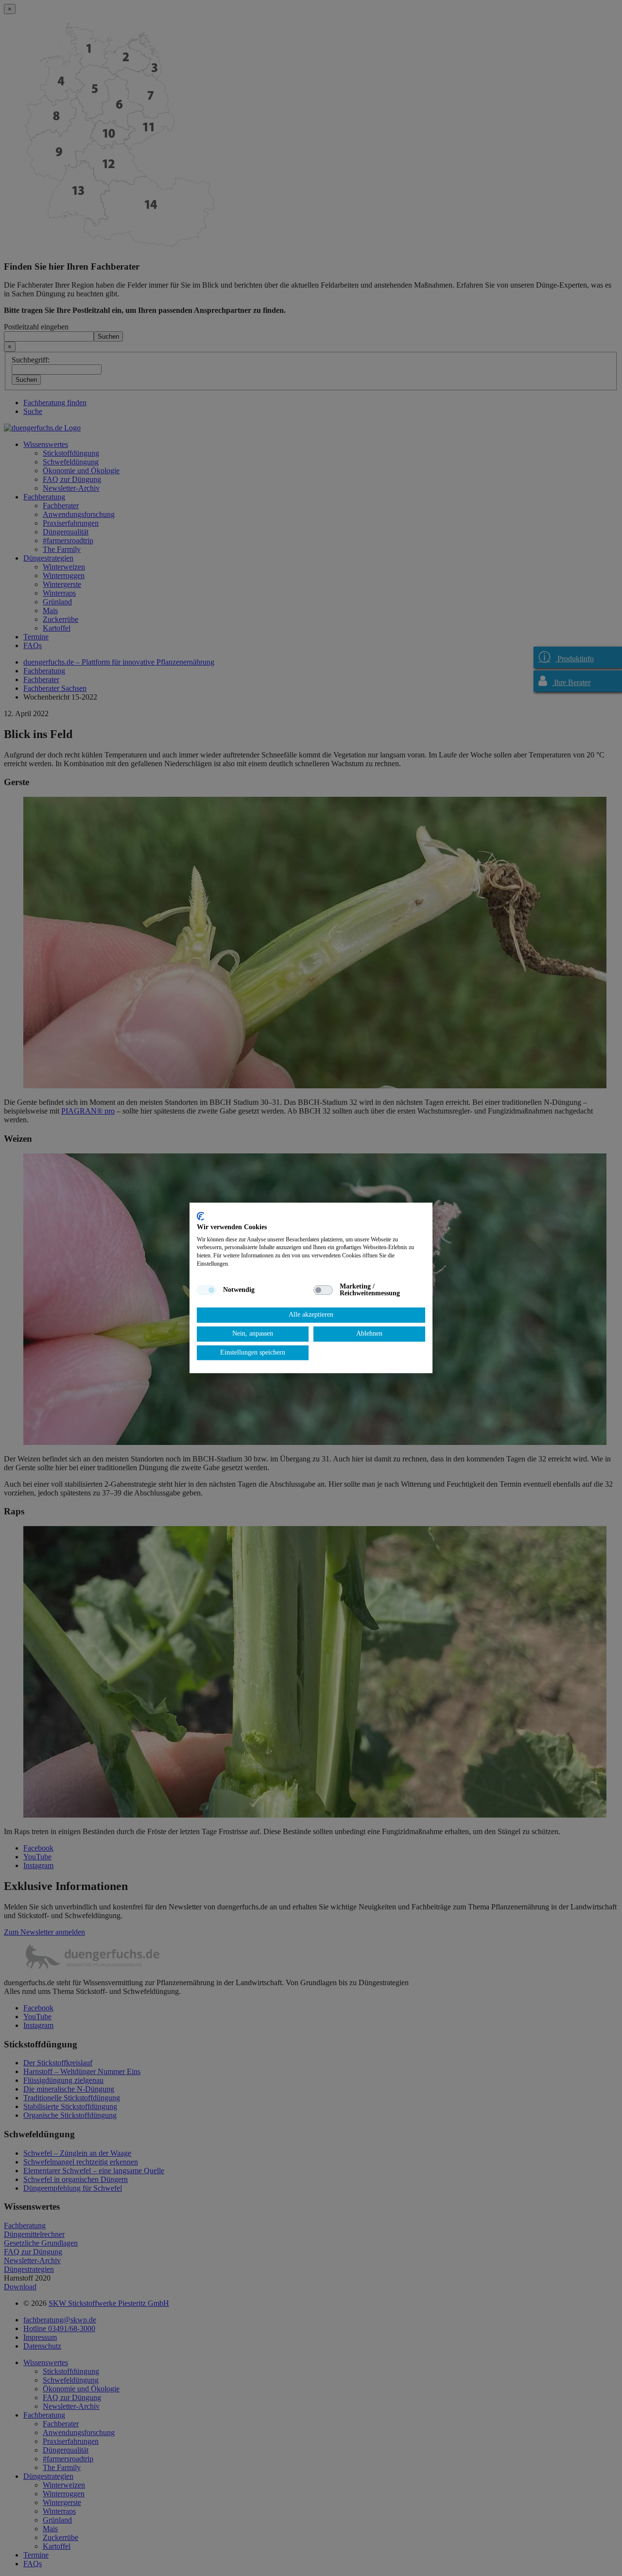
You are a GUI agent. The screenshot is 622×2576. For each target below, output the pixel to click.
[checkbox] (207, 1290)
